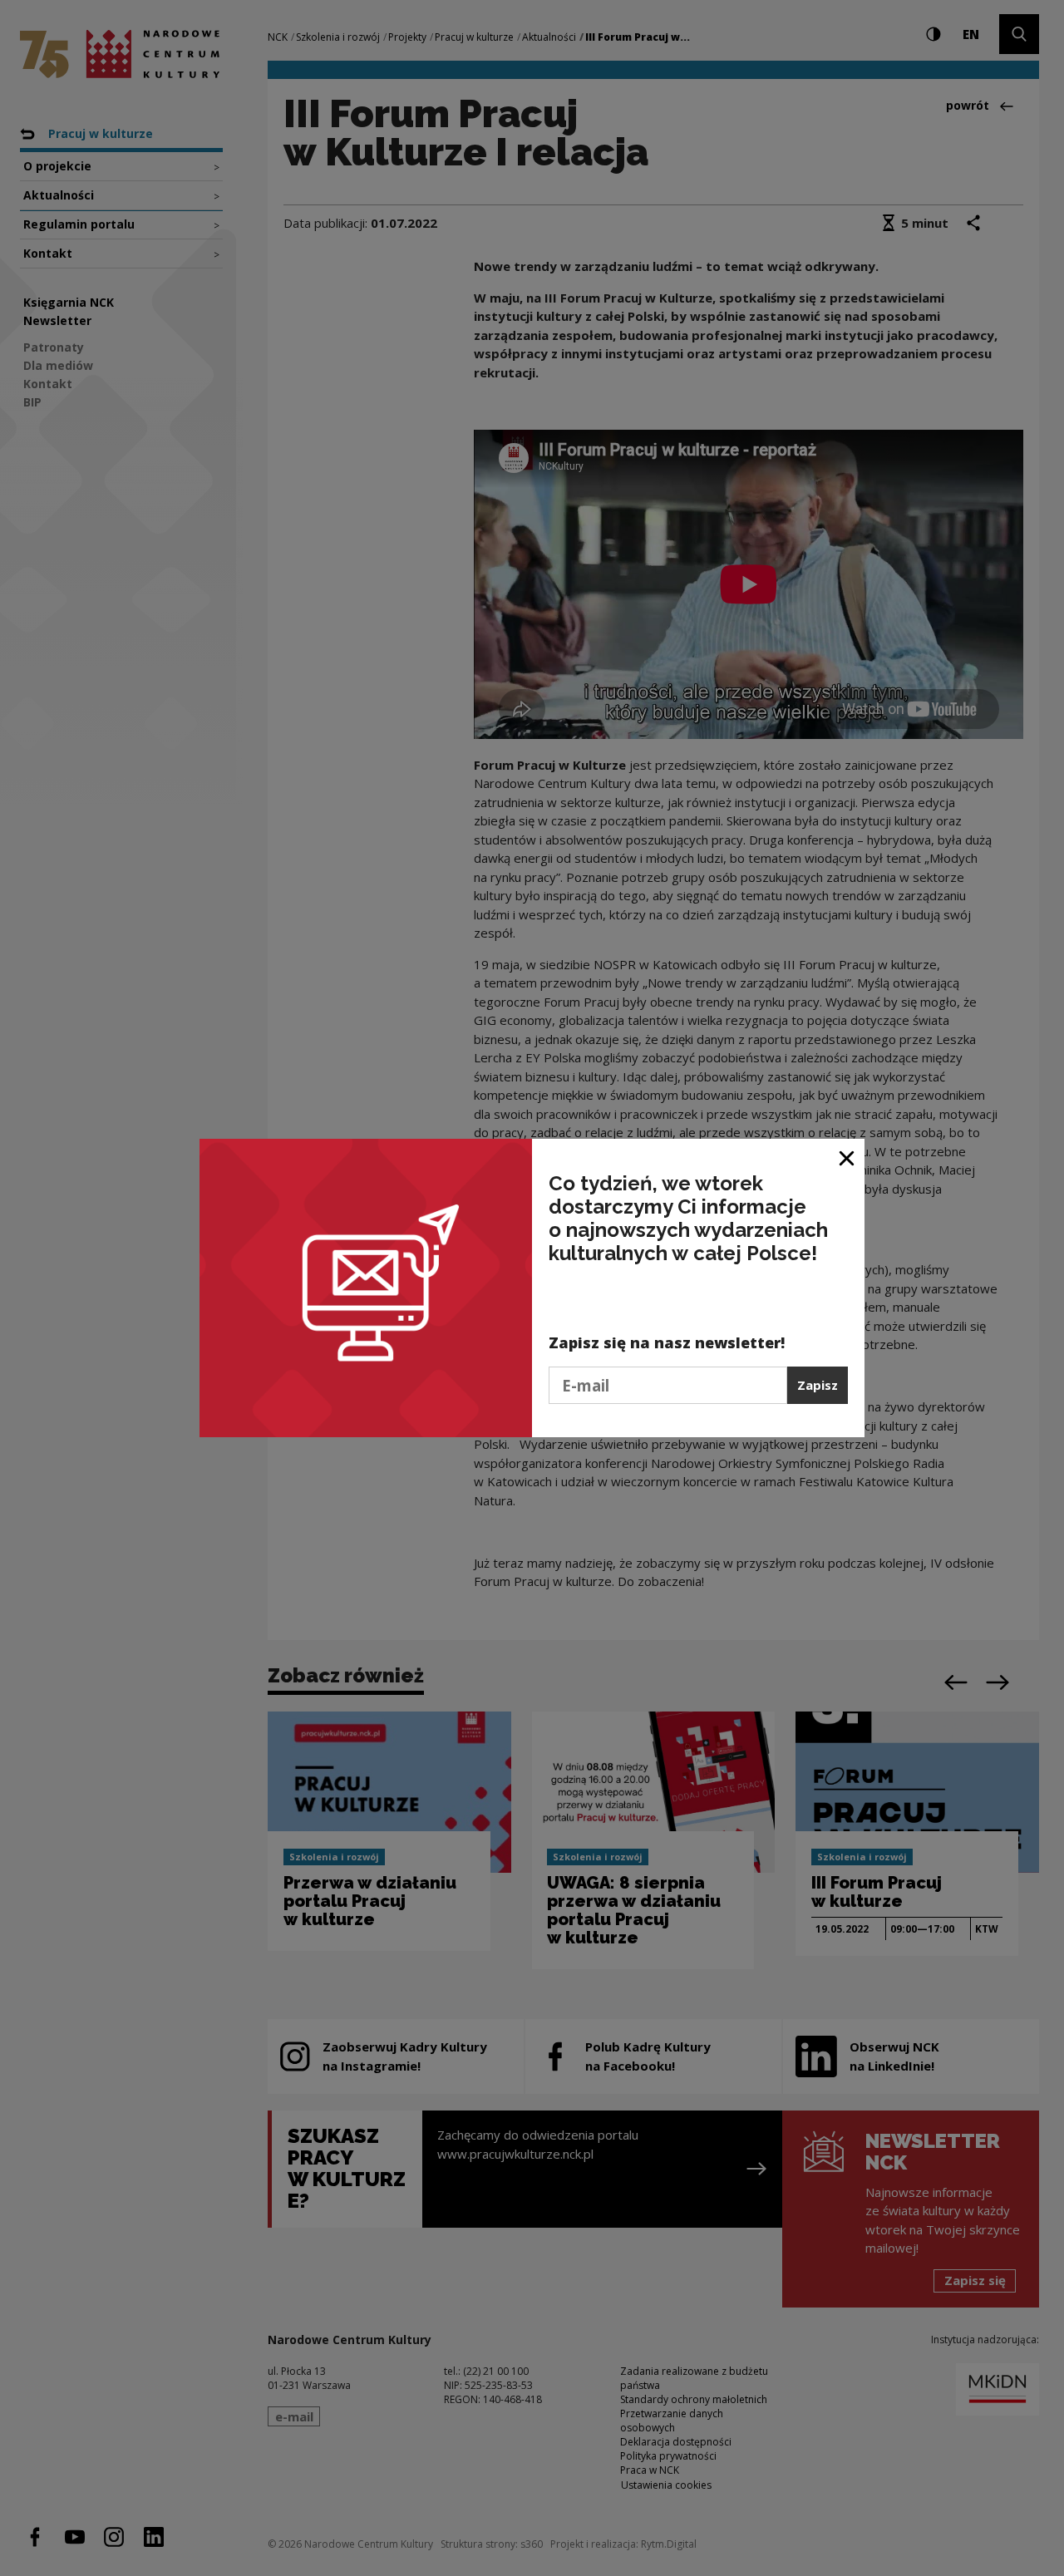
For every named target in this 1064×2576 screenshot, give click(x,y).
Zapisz (818, 1385)
